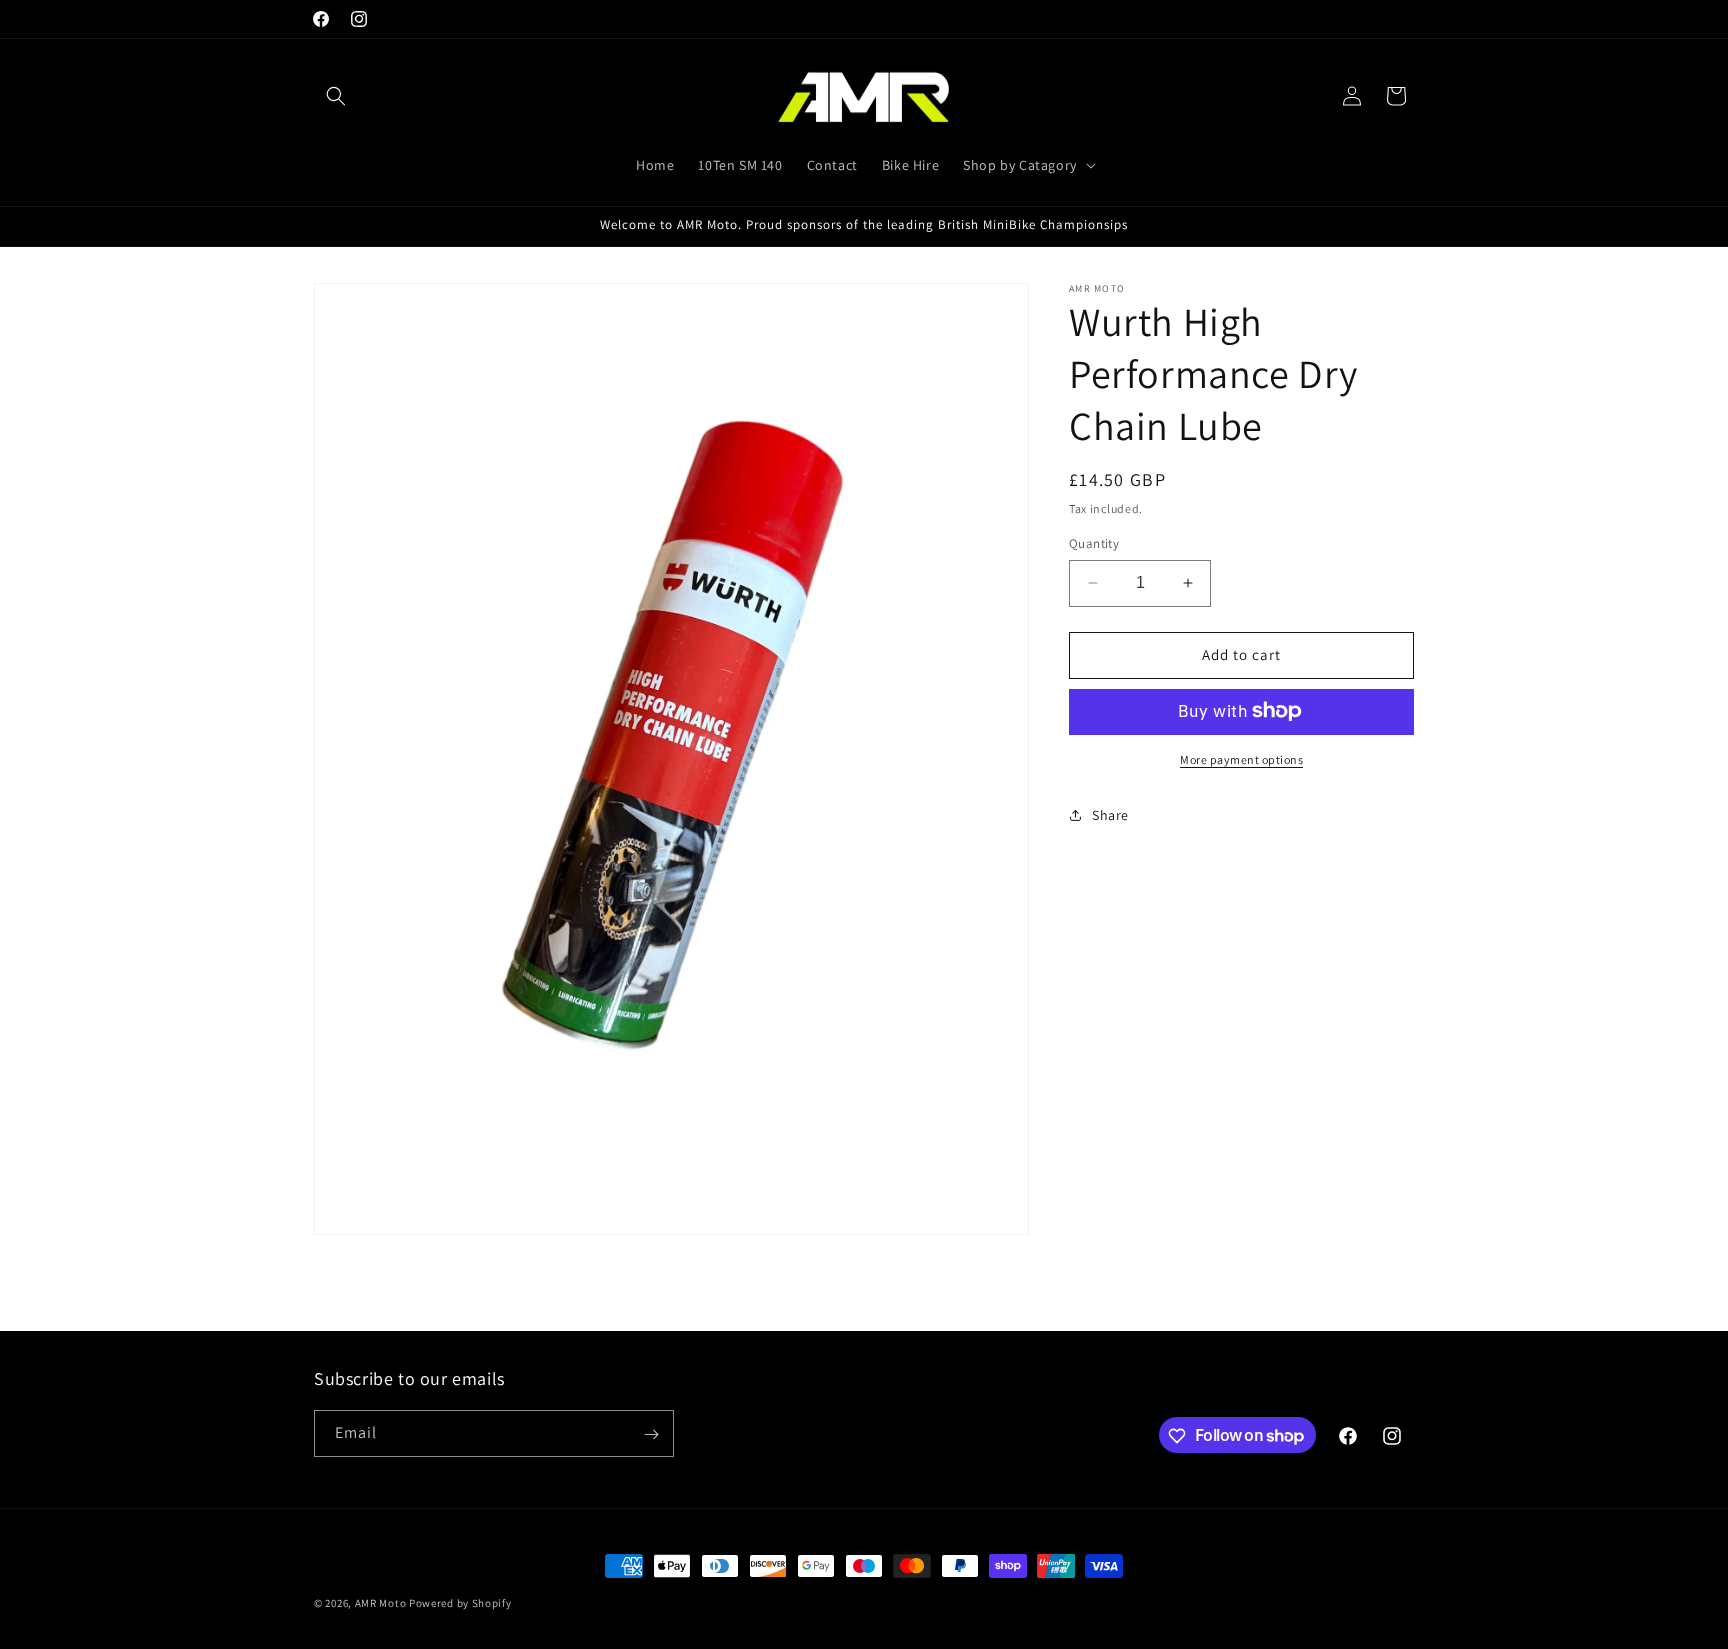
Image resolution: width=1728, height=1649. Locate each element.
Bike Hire (910, 165)
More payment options (1241, 758)
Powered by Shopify (460, 1603)
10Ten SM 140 (740, 165)
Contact (832, 165)
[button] (336, 96)
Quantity (1094, 543)
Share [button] (1110, 815)
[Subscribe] (651, 1434)
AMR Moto (381, 1603)
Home (655, 165)
